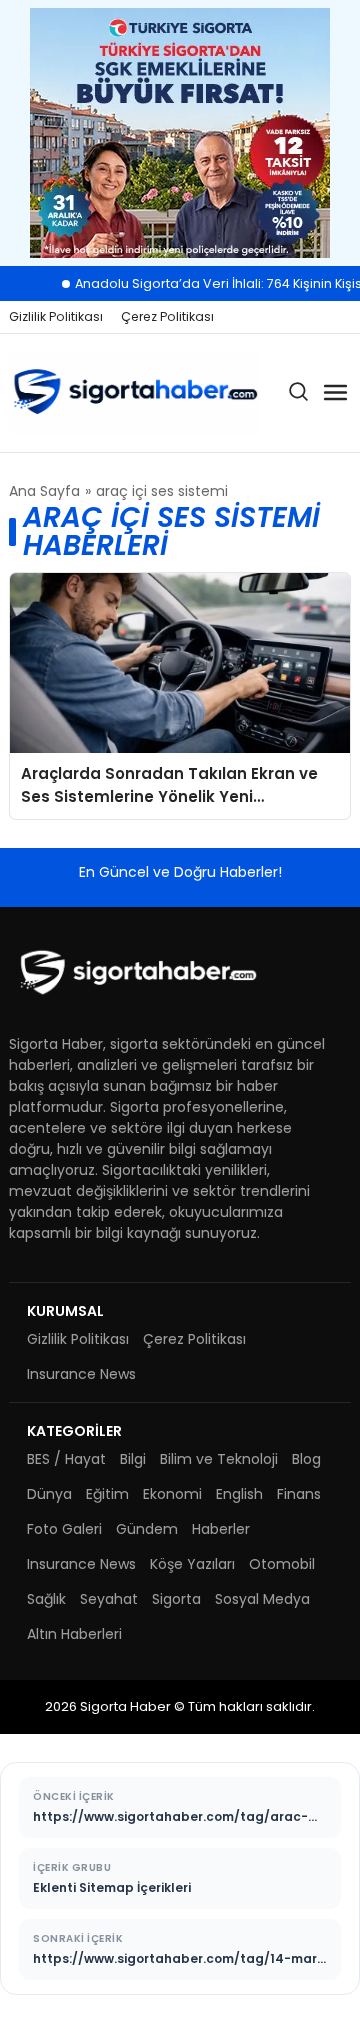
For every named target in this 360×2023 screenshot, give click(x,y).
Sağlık (46, 1599)
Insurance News (81, 1374)
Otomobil (282, 1564)
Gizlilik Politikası (56, 316)
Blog (306, 1459)
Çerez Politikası (167, 316)
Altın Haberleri (74, 1634)
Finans (299, 1494)
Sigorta (176, 1599)
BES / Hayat (66, 1459)
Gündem (147, 1529)
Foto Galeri (64, 1529)
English (239, 1494)
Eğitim (107, 1494)
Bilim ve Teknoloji (219, 1459)
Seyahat (109, 1599)
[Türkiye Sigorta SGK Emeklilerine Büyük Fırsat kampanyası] (180, 133)
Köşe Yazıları (192, 1564)
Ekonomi (172, 1494)
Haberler (221, 1529)
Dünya (49, 1494)
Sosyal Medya (262, 1599)
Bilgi (133, 1459)
